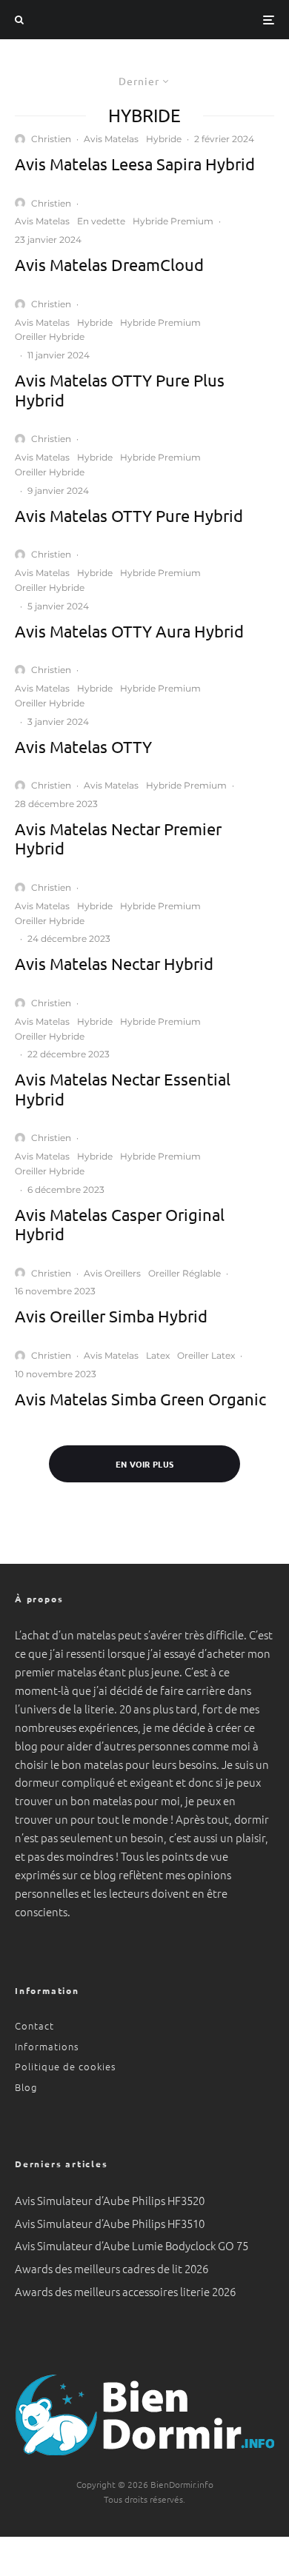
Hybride (164, 139)
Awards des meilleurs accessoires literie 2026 (125, 2291)
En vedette (101, 221)
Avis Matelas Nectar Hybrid (114, 963)
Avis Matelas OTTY (83, 746)
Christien (51, 139)
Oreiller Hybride (50, 337)
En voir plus (145, 1464)
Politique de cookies (66, 2066)
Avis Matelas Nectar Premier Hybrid (118, 838)
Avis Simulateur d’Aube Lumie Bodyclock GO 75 (132, 2245)
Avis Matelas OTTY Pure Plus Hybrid (120, 389)
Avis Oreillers (112, 1273)
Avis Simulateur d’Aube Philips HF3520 (110, 2200)
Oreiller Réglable (185, 1273)
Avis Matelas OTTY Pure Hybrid (129, 515)
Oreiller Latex (206, 1355)
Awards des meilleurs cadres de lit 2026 (112, 2268)
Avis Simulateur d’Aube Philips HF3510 (110, 2223)
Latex (158, 1355)
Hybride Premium (173, 221)
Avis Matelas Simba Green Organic (140, 1399)
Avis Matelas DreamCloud (109, 264)
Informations (47, 2046)
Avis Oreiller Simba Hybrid (111, 1316)
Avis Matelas (111, 139)
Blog (26, 2087)
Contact (34, 2025)
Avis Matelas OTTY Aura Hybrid (129, 631)
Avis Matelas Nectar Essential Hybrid (123, 1088)
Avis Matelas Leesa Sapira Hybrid (135, 164)
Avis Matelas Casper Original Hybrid (120, 1224)
